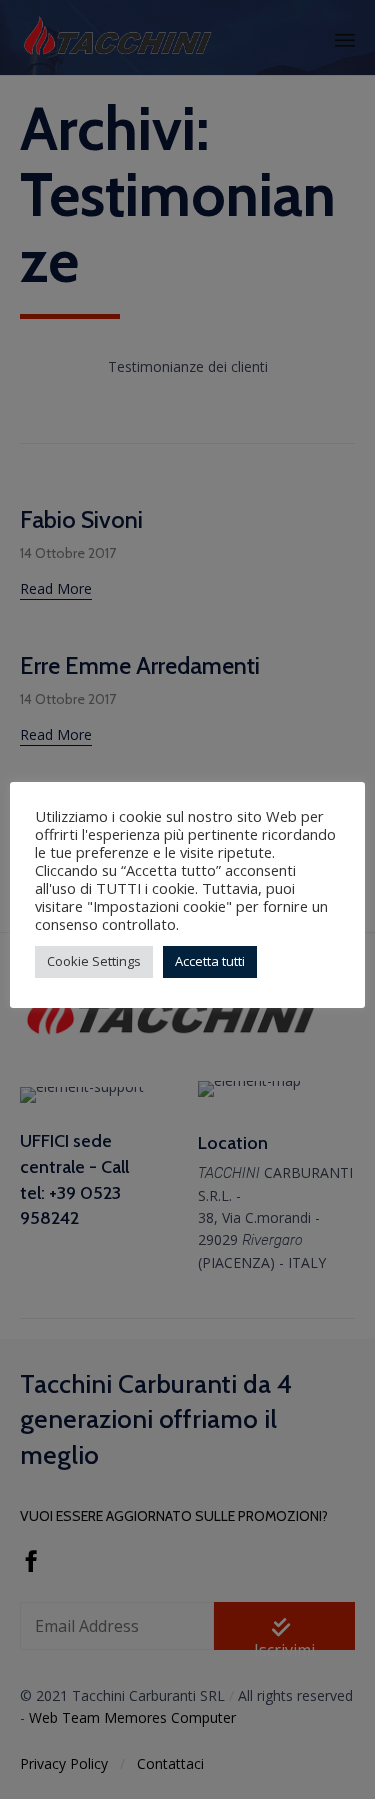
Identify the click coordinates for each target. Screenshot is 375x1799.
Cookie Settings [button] (94, 961)
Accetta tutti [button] (210, 961)
